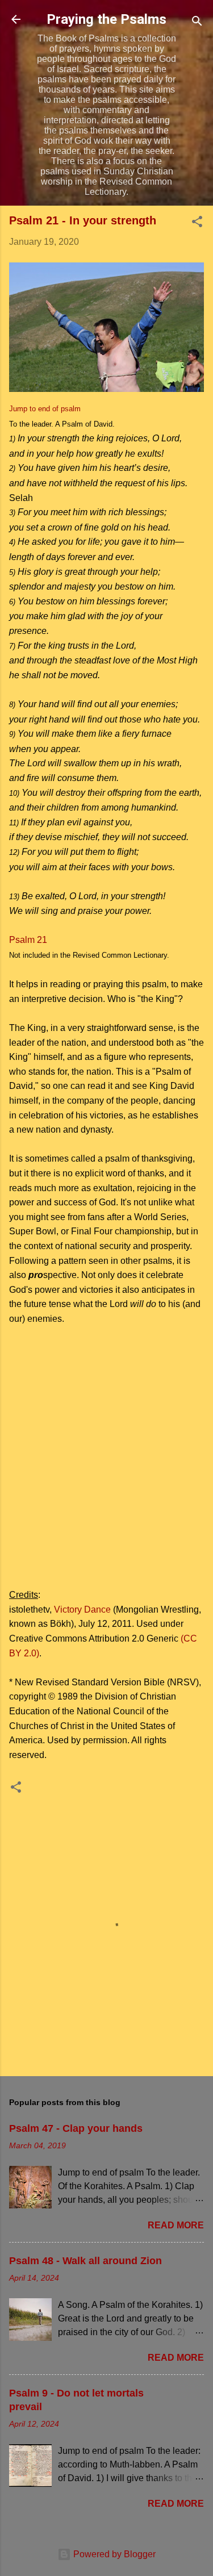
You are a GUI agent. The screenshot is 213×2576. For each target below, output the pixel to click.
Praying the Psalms (106, 19)
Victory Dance (82, 1610)
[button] (197, 224)
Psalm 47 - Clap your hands (76, 2128)
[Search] (197, 23)
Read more (176, 2225)
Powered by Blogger (113, 2554)
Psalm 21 (28, 940)
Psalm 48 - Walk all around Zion (85, 2261)
